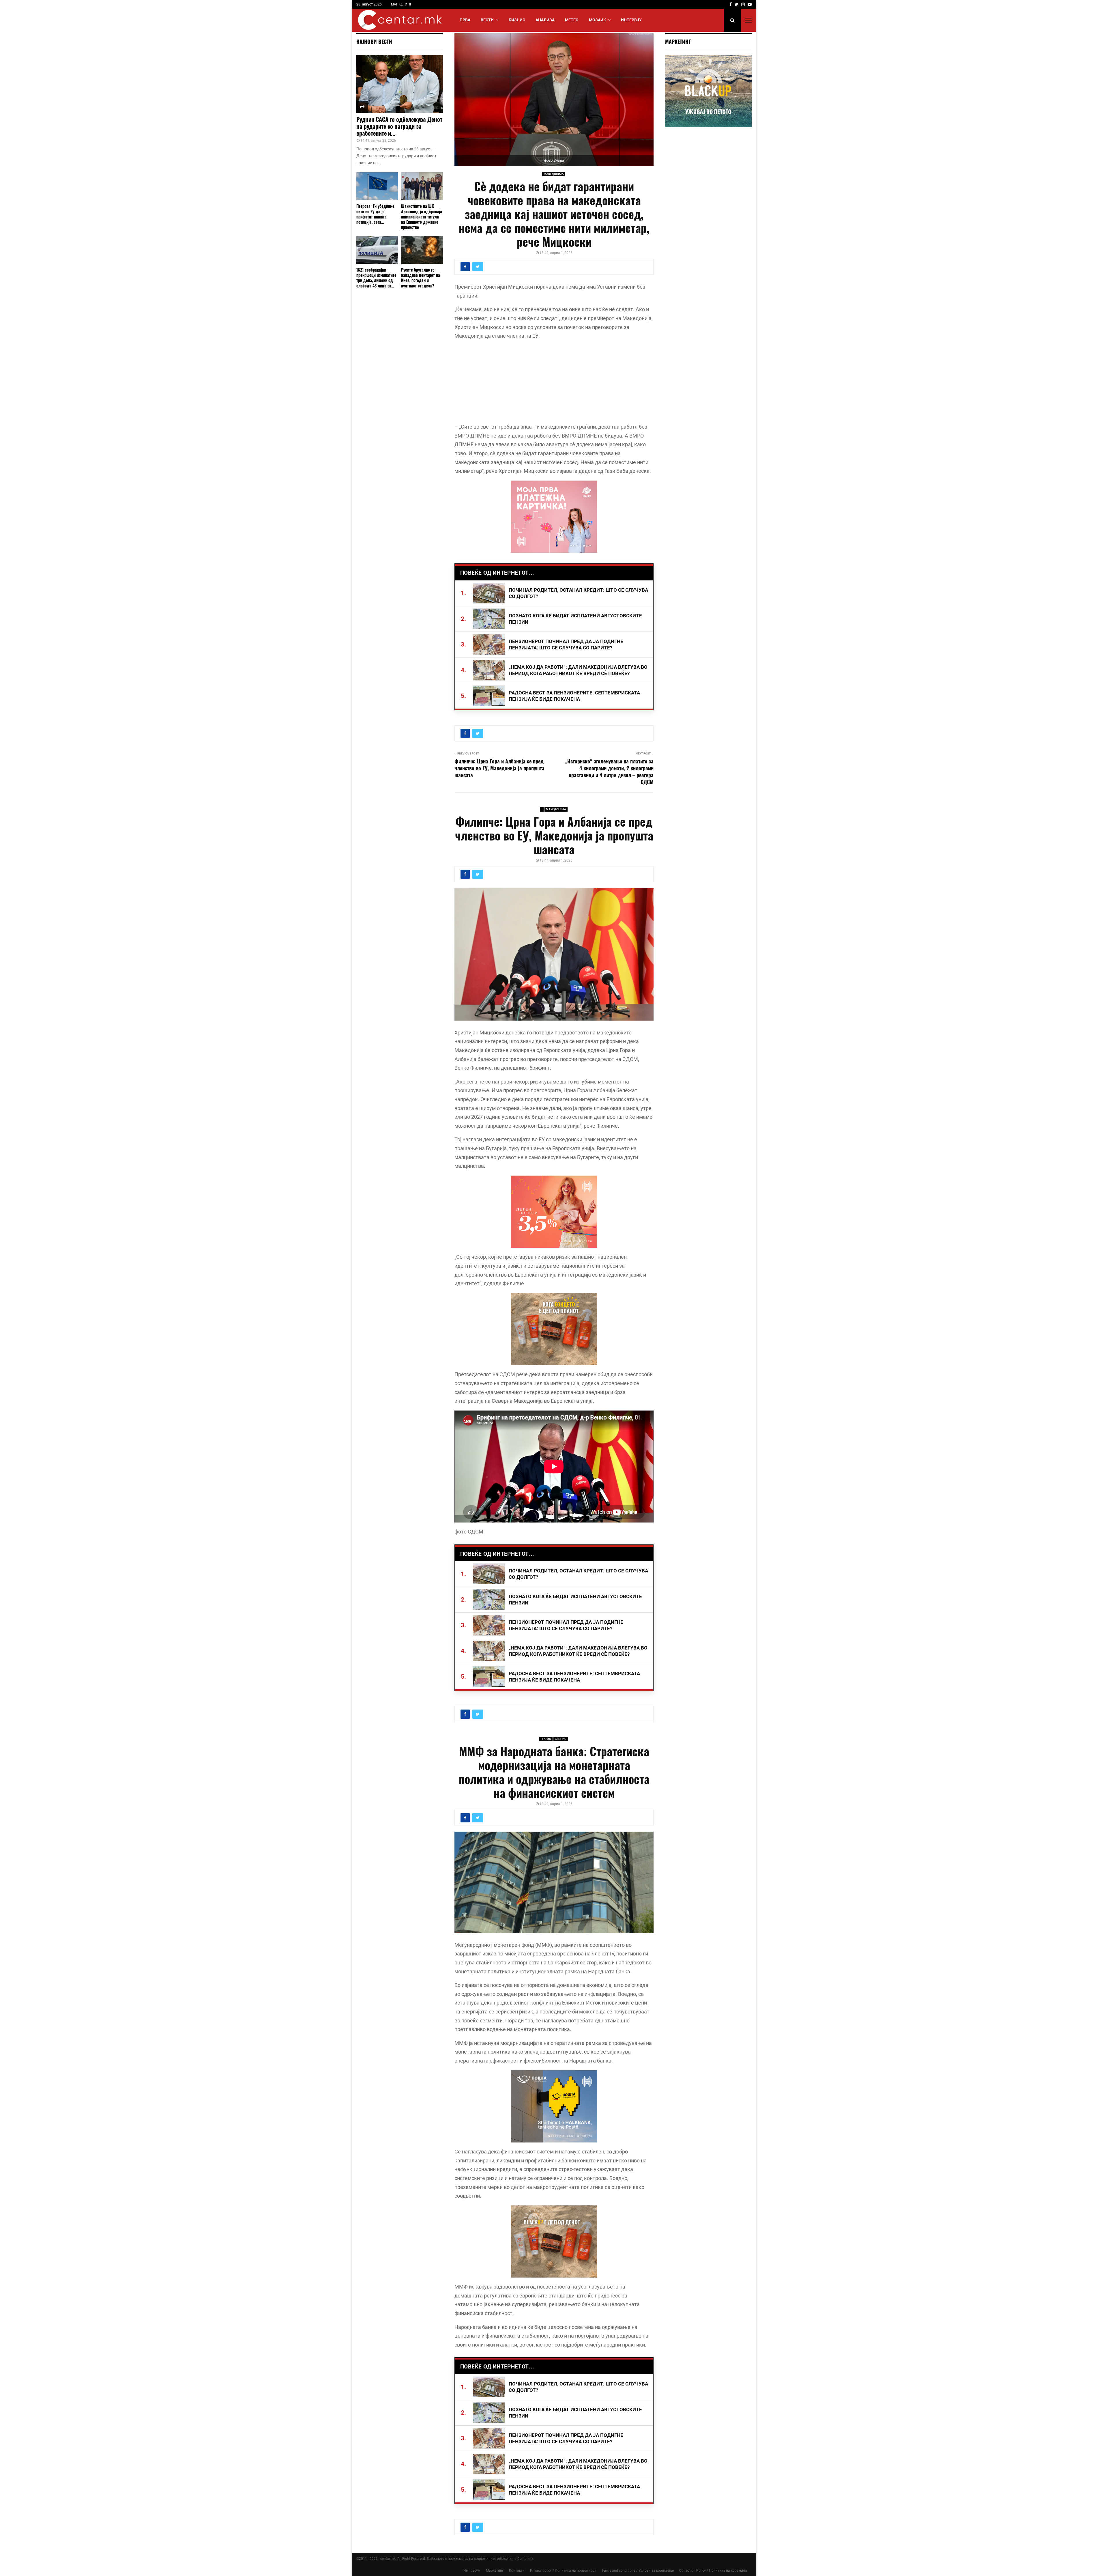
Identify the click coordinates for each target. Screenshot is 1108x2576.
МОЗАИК (597, 20)
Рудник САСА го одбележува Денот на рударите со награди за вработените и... (399, 126)
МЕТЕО (572, 20)
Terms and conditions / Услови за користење (638, 2571)
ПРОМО (546, 1739)
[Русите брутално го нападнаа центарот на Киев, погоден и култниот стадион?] (422, 250)
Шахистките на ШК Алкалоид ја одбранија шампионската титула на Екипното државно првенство (422, 216)
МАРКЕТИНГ (402, 4)
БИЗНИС (517, 20)
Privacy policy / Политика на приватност (563, 2571)
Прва (465, 20)
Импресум (472, 2571)
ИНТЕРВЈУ (631, 20)
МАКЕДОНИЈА (554, 174)
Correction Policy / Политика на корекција (713, 2571)
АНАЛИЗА (545, 20)
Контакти (517, 2571)
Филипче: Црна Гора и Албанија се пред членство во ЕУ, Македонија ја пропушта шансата (499, 768)
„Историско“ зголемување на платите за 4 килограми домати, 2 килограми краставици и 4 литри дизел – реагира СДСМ (609, 772)
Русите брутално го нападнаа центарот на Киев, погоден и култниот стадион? (421, 278)
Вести (487, 20)
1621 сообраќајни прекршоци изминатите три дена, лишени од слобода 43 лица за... (376, 278)
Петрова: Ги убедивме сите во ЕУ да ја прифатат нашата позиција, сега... (375, 214)
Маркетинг (495, 2571)
